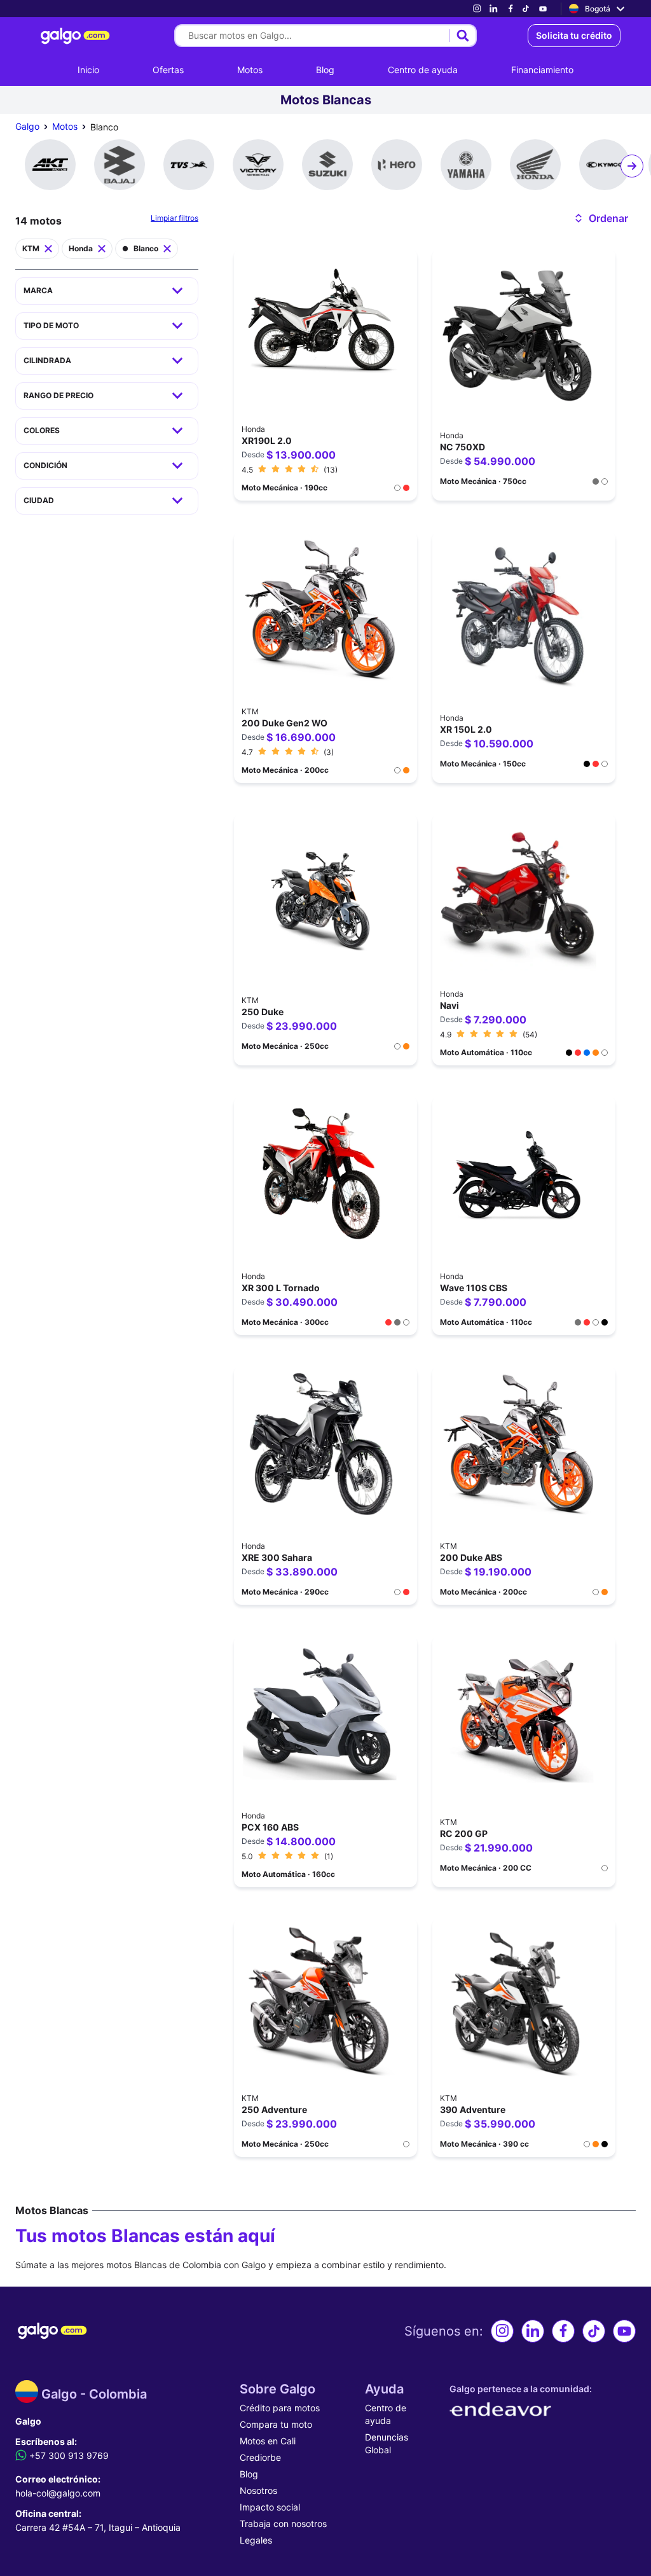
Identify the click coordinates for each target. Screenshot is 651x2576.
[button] (600, 218)
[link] (477, 9)
